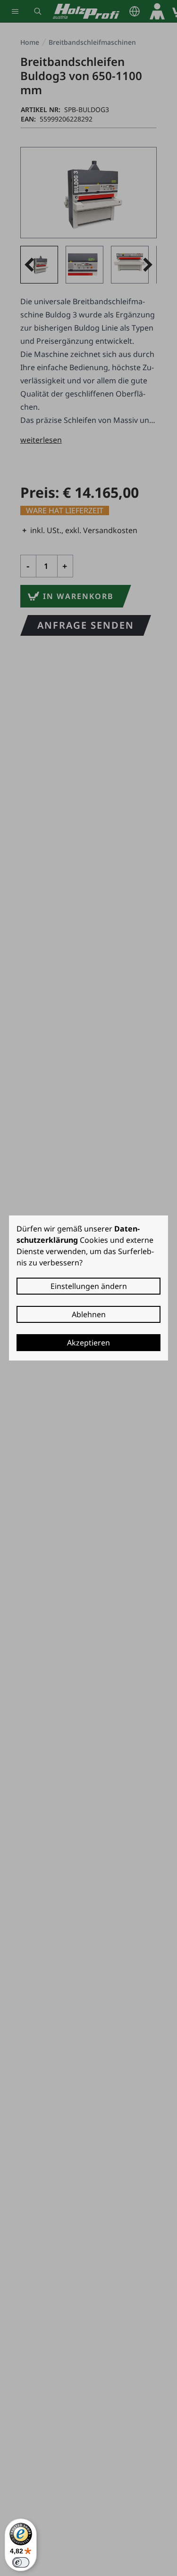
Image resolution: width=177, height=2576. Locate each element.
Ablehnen (89, 1314)
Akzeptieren (88, 1343)
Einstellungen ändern (89, 1286)
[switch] (21, 2562)
